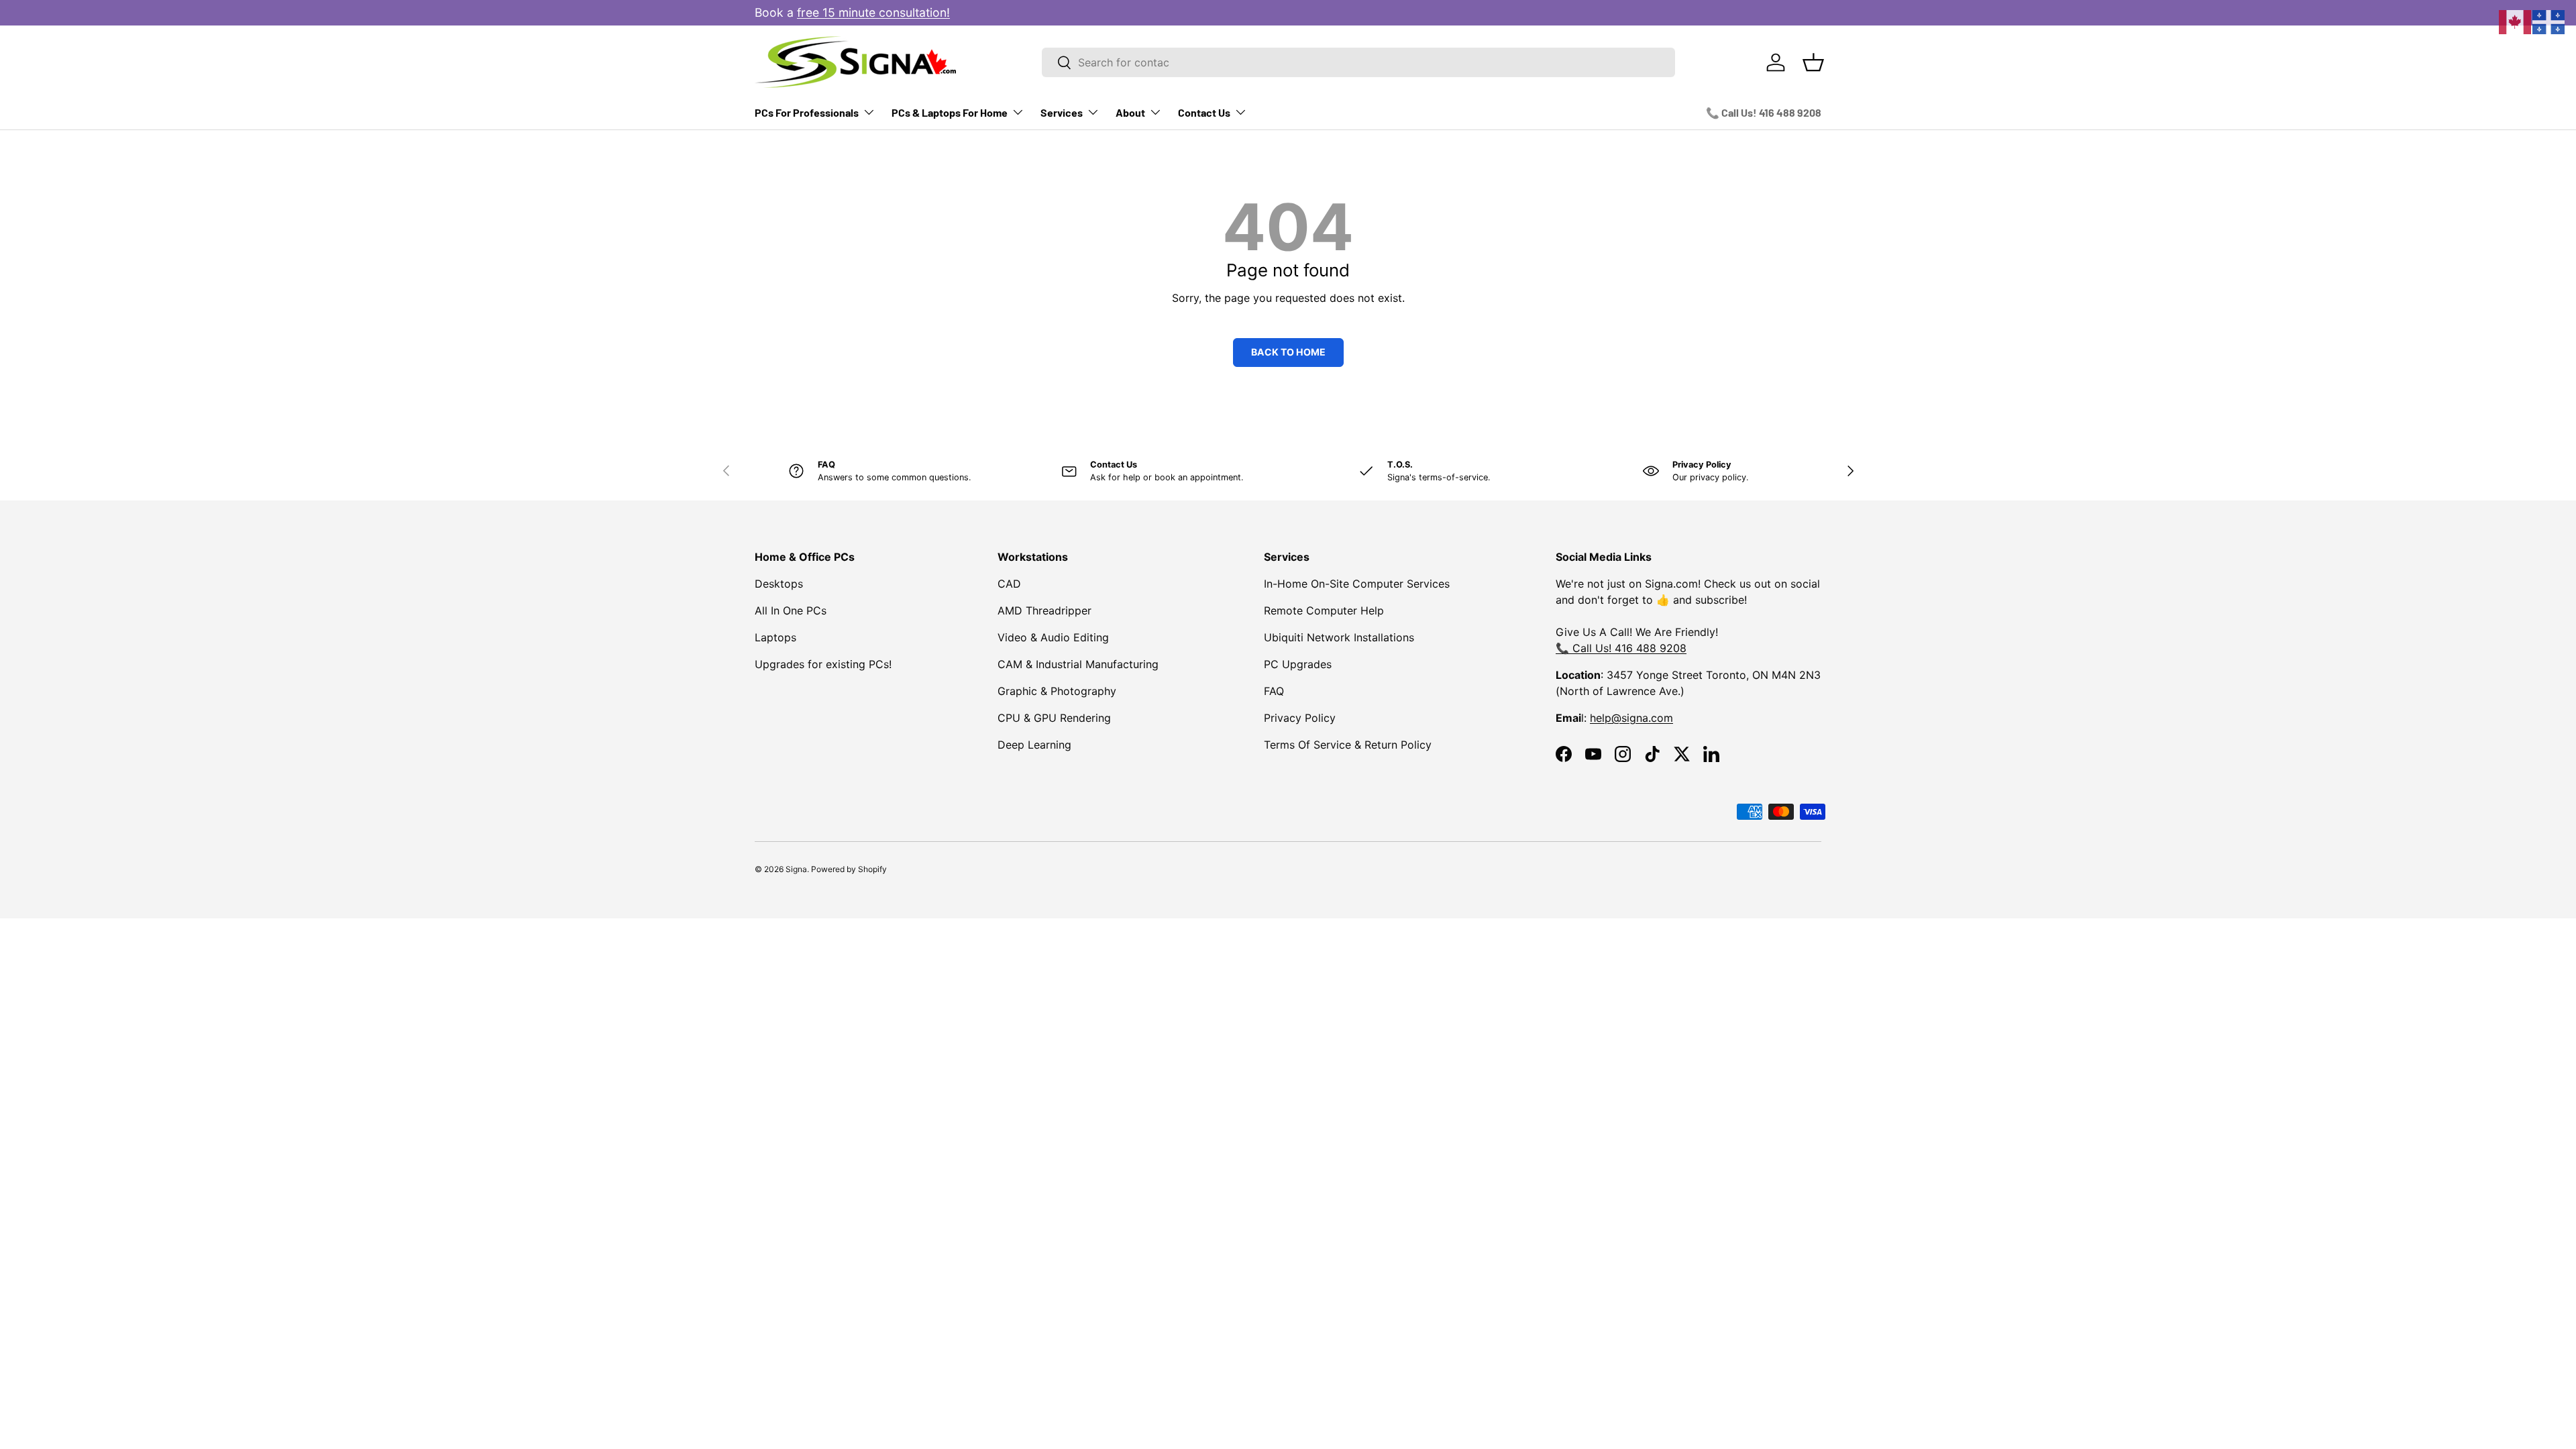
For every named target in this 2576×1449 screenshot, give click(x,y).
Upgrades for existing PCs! (823, 664)
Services (1062, 112)
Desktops (779, 584)
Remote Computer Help (1324, 610)
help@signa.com (1631, 718)
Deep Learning (1034, 745)
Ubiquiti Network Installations (1339, 637)
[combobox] (1358, 62)
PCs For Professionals (807, 112)
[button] (1813, 62)
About (1130, 112)
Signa (796, 869)
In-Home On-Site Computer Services (1357, 584)
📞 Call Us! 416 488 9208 (1764, 112)
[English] (2516, 21)
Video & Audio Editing (1053, 637)
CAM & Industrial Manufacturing (1078, 664)
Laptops (775, 637)
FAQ (1274, 691)
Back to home (1288, 352)
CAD (1009, 584)
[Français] (2549, 21)
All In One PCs (791, 610)
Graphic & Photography (1057, 691)
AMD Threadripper (1044, 610)
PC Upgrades (1298, 664)
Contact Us (1204, 112)
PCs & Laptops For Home (950, 112)
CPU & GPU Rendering (1054, 718)
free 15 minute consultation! (873, 12)
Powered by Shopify (849, 869)
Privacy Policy (1300, 718)
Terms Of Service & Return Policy (1348, 745)
